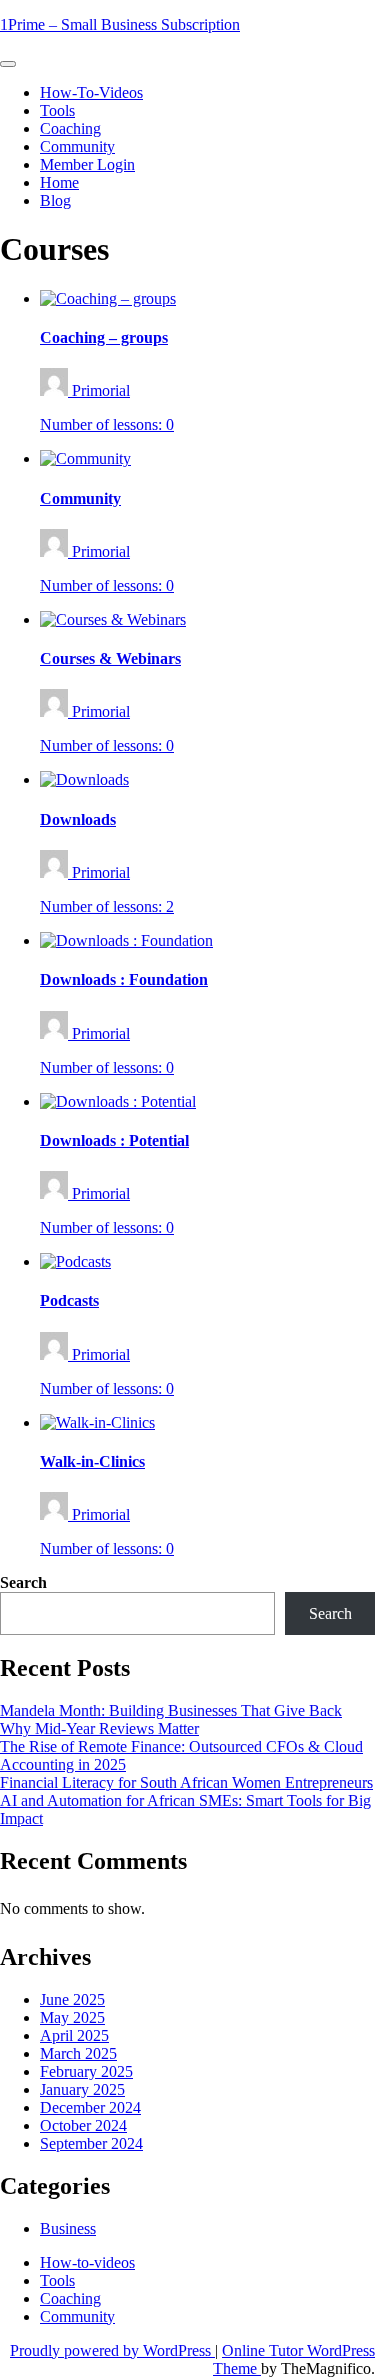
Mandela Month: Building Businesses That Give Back (171, 1710)
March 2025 (78, 2053)
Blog (55, 200)
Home (59, 182)
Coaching (70, 128)
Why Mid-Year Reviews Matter (99, 1728)
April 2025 (74, 2035)
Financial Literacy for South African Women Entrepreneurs (186, 1782)
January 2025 (82, 2089)
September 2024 (91, 2143)
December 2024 (90, 2107)
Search (23, 1582)
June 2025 (72, 1999)
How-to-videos (91, 92)
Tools (57, 110)
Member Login (87, 164)
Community (77, 146)
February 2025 (86, 2071)
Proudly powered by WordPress (112, 2350)
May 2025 (72, 2017)
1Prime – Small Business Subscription (120, 24)
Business (68, 2228)
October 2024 (83, 2125)
